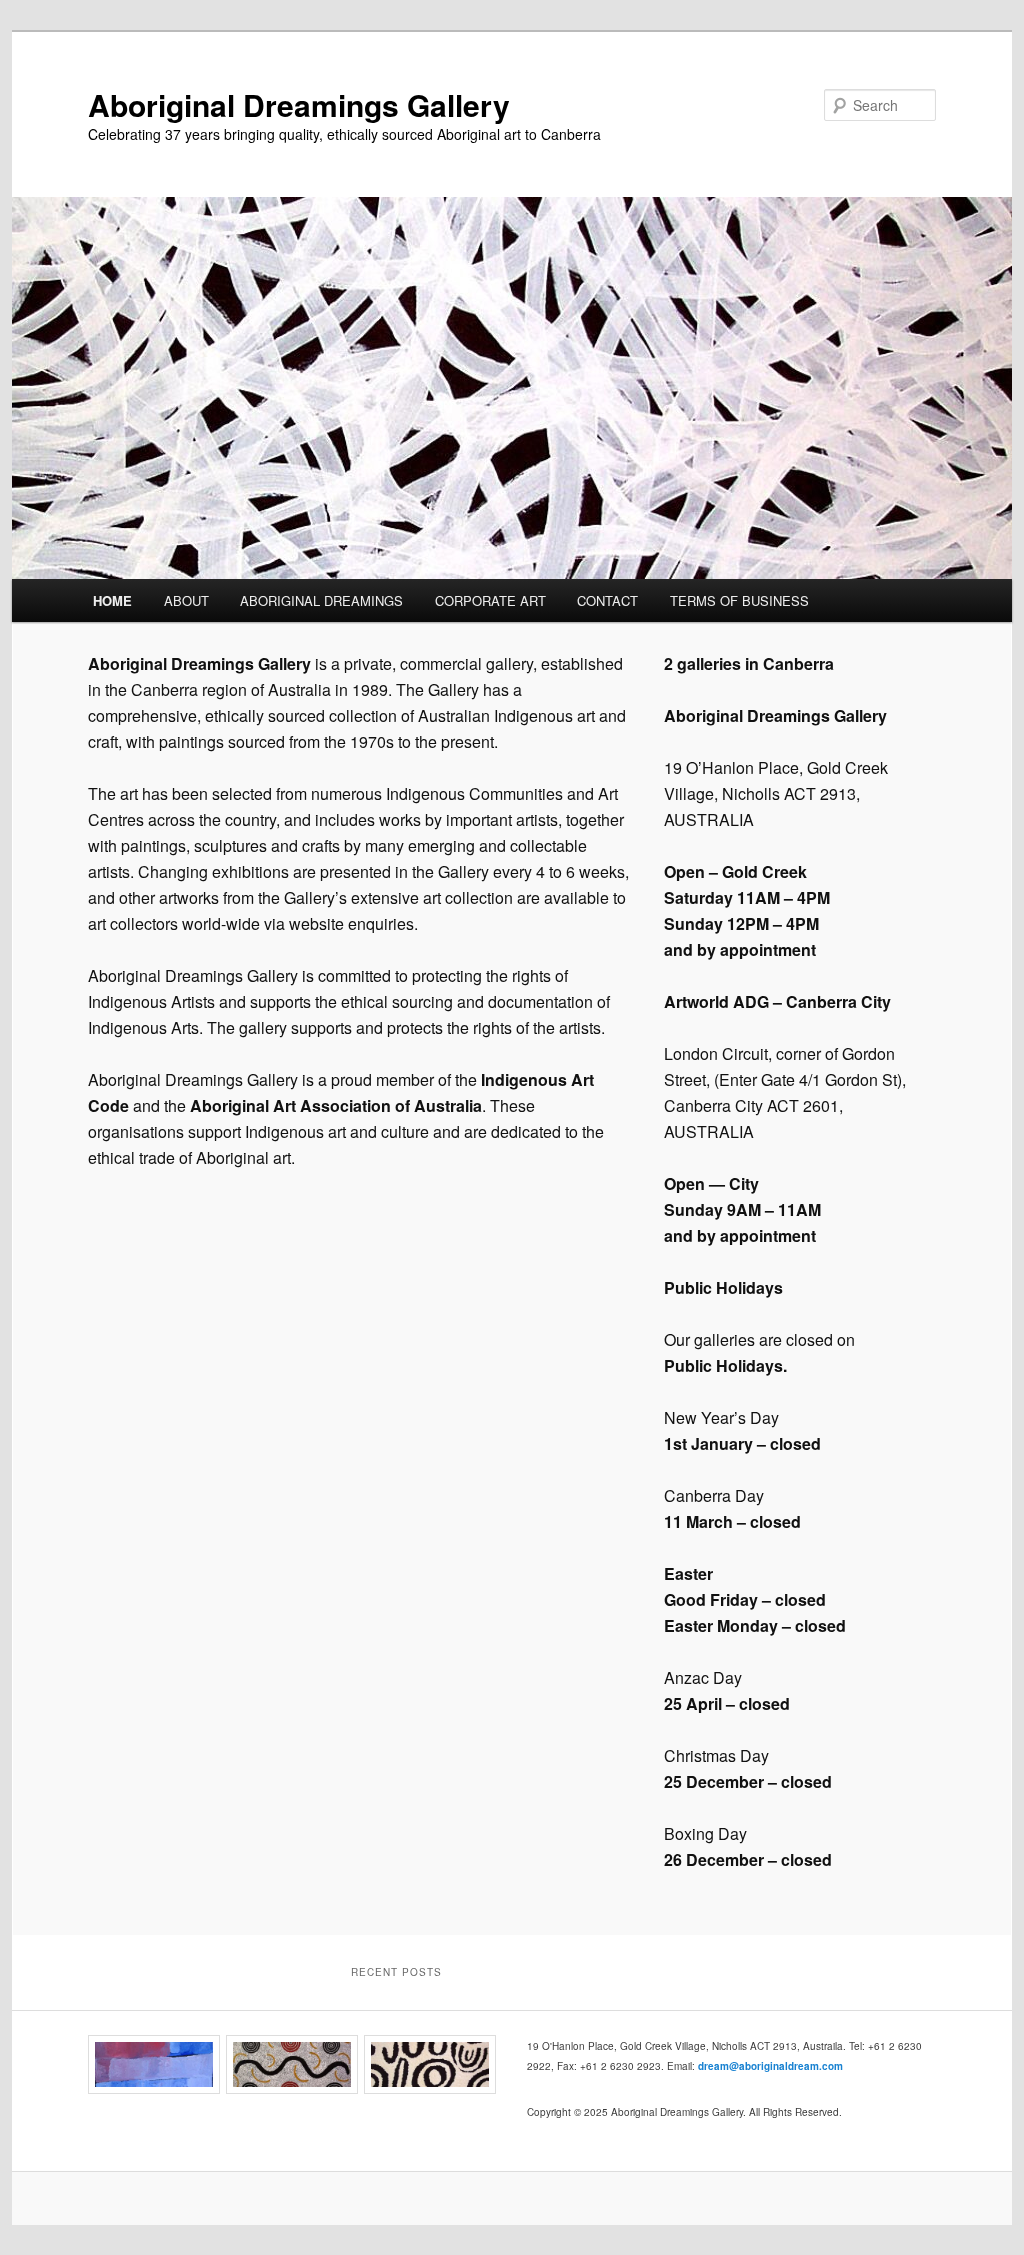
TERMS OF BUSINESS (739, 600)
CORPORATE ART (490, 600)
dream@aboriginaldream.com (770, 2066)
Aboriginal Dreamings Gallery (299, 104)
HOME (112, 600)
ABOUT (186, 600)
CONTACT (607, 600)
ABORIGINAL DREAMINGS (321, 600)
